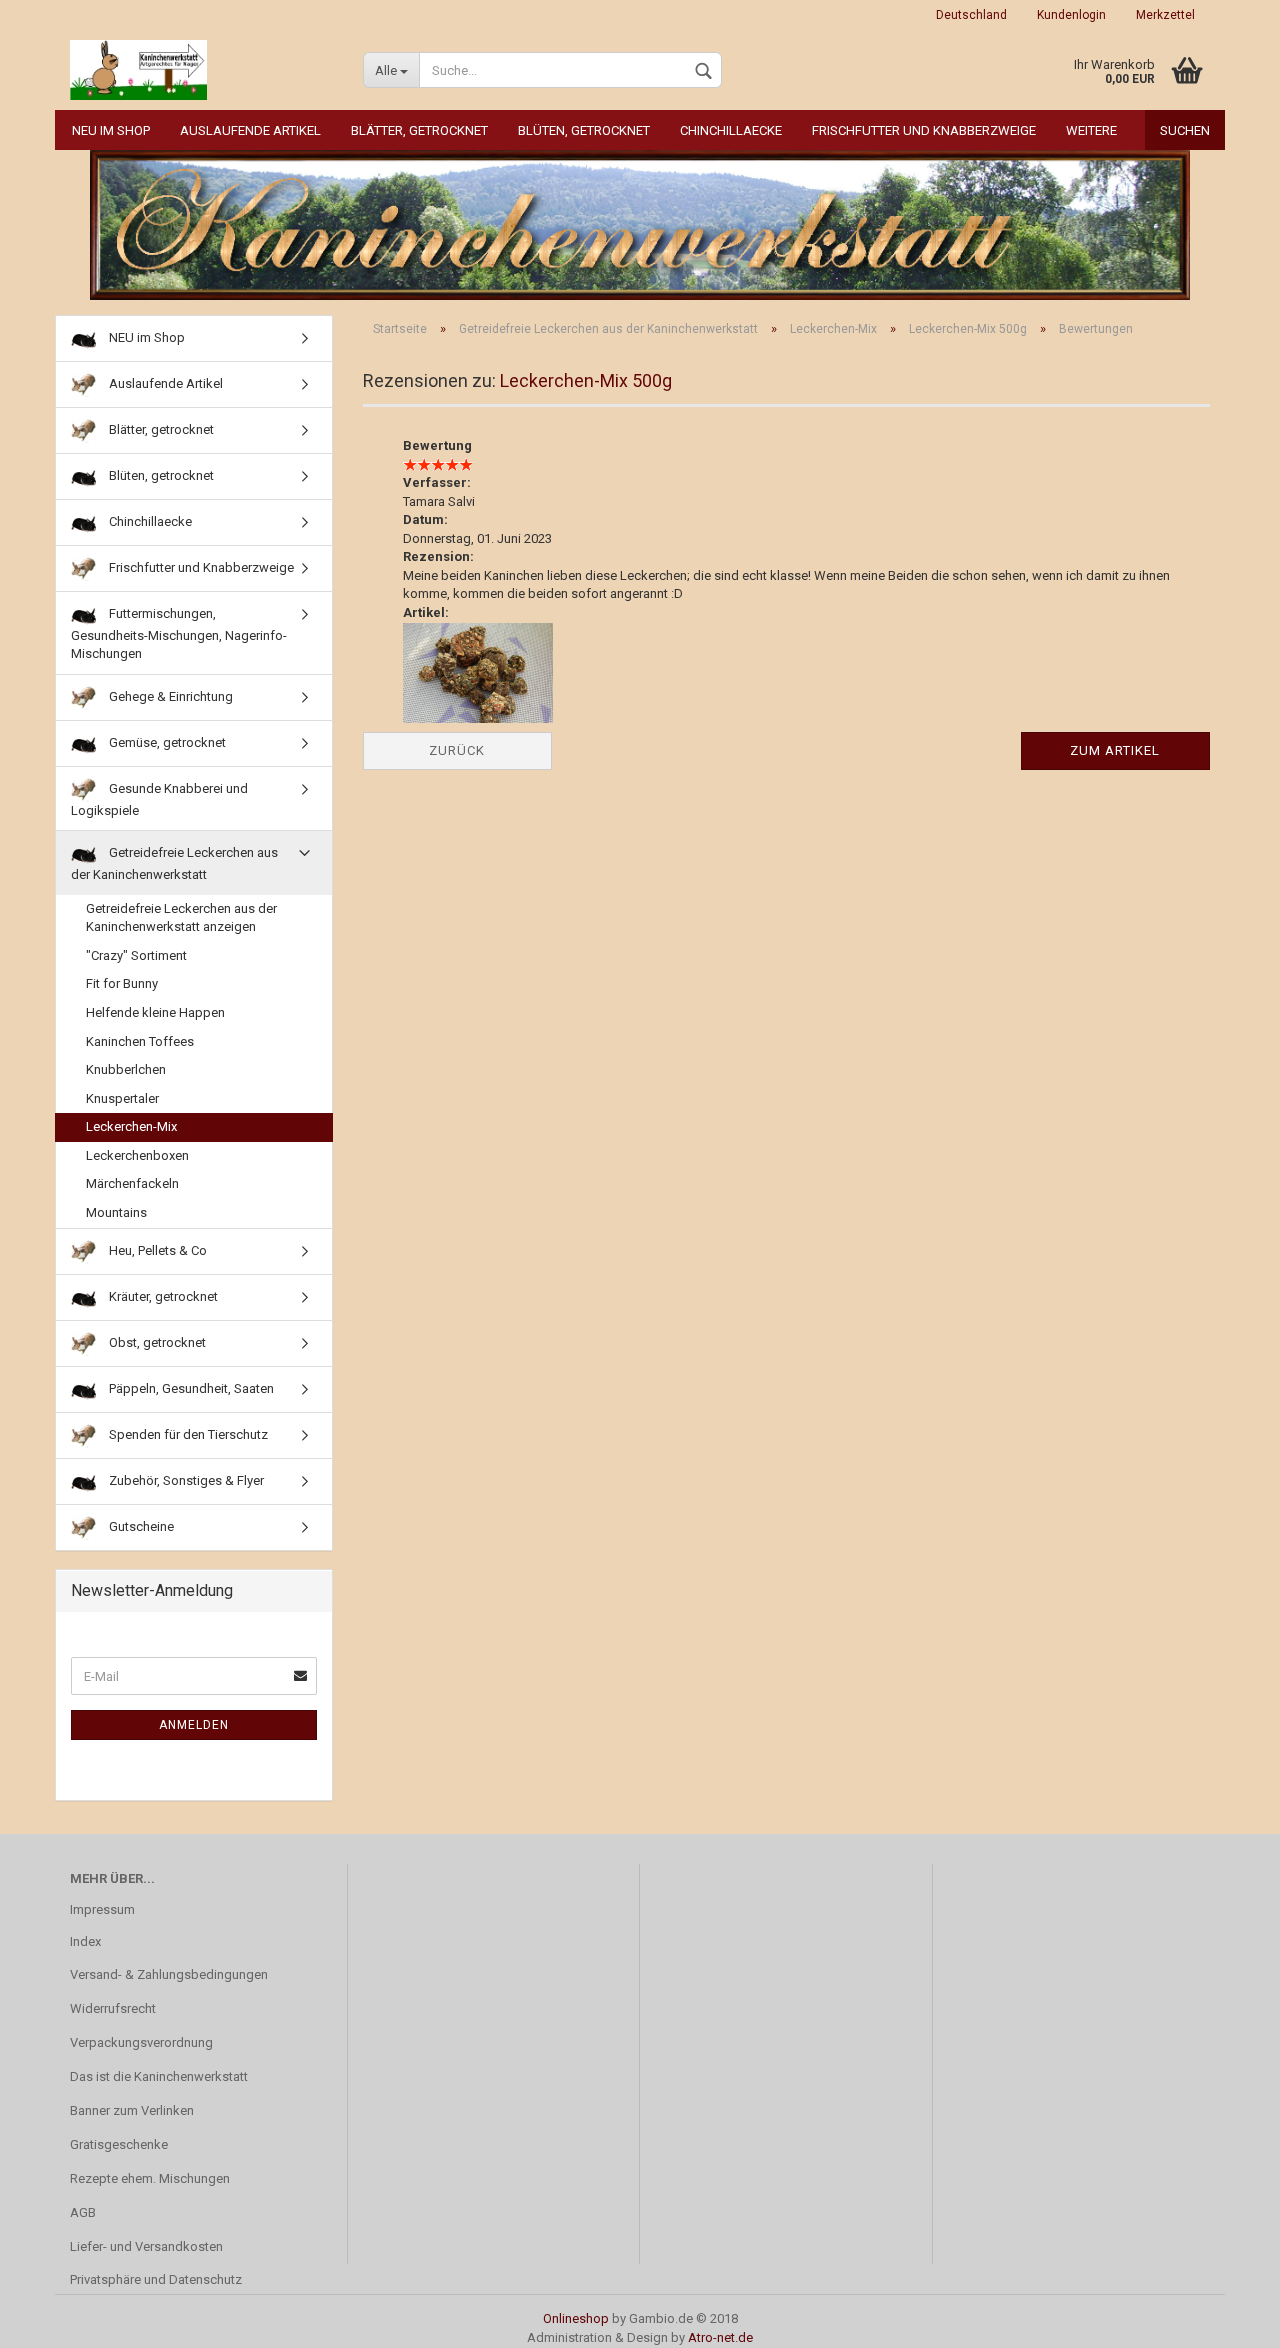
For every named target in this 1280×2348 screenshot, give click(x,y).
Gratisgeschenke (119, 2144)
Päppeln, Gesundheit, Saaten (190, 1387)
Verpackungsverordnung (141, 2042)
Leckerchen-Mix (131, 1126)
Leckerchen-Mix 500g (586, 380)
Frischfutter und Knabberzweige (924, 130)
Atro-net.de (720, 2337)
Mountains (116, 1212)
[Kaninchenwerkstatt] (201, 70)
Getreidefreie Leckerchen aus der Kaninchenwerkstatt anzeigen (181, 918)
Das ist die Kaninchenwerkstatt (159, 2076)
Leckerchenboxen (137, 1155)
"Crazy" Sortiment (136, 955)
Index (85, 1941)
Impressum (102, 1909)
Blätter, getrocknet (419, 130)
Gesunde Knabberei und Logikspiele (159, 799)
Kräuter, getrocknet (162, 1295)
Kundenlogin (1071, 15)
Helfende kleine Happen (155, 1012)
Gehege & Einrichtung (169, 696)
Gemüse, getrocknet (166, 742)
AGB (83, 2212)
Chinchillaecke (731, 130)
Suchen (1185, 130)
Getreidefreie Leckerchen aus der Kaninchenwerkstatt (174, 863)
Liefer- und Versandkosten (146, 2246)
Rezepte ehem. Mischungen (150, 2178)
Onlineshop (576, 2318)
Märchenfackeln (132, 1183)
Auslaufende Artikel (250, 130)
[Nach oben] (1225, 2318)
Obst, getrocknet (156, 1341)
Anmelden (194, 1725)
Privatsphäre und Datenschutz (156, 2279)
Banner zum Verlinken (132, 2110)
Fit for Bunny (122, 983)
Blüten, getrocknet (584, 130)
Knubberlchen (126, 1069)
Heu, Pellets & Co (156, 1249)
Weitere (1091, 130)
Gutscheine (140, 1525)
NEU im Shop (111, 130)
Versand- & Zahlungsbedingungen (169, 1974)
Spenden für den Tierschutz (187, 1433)
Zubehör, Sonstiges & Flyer (185, 1479)
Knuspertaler (122, 1098)
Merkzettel (1165, 15)
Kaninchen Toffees (140, 1041)
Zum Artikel (1115, 750)
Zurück (457, 750)
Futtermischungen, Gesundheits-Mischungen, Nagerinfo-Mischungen (179, 633)
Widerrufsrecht (113, 2008)
